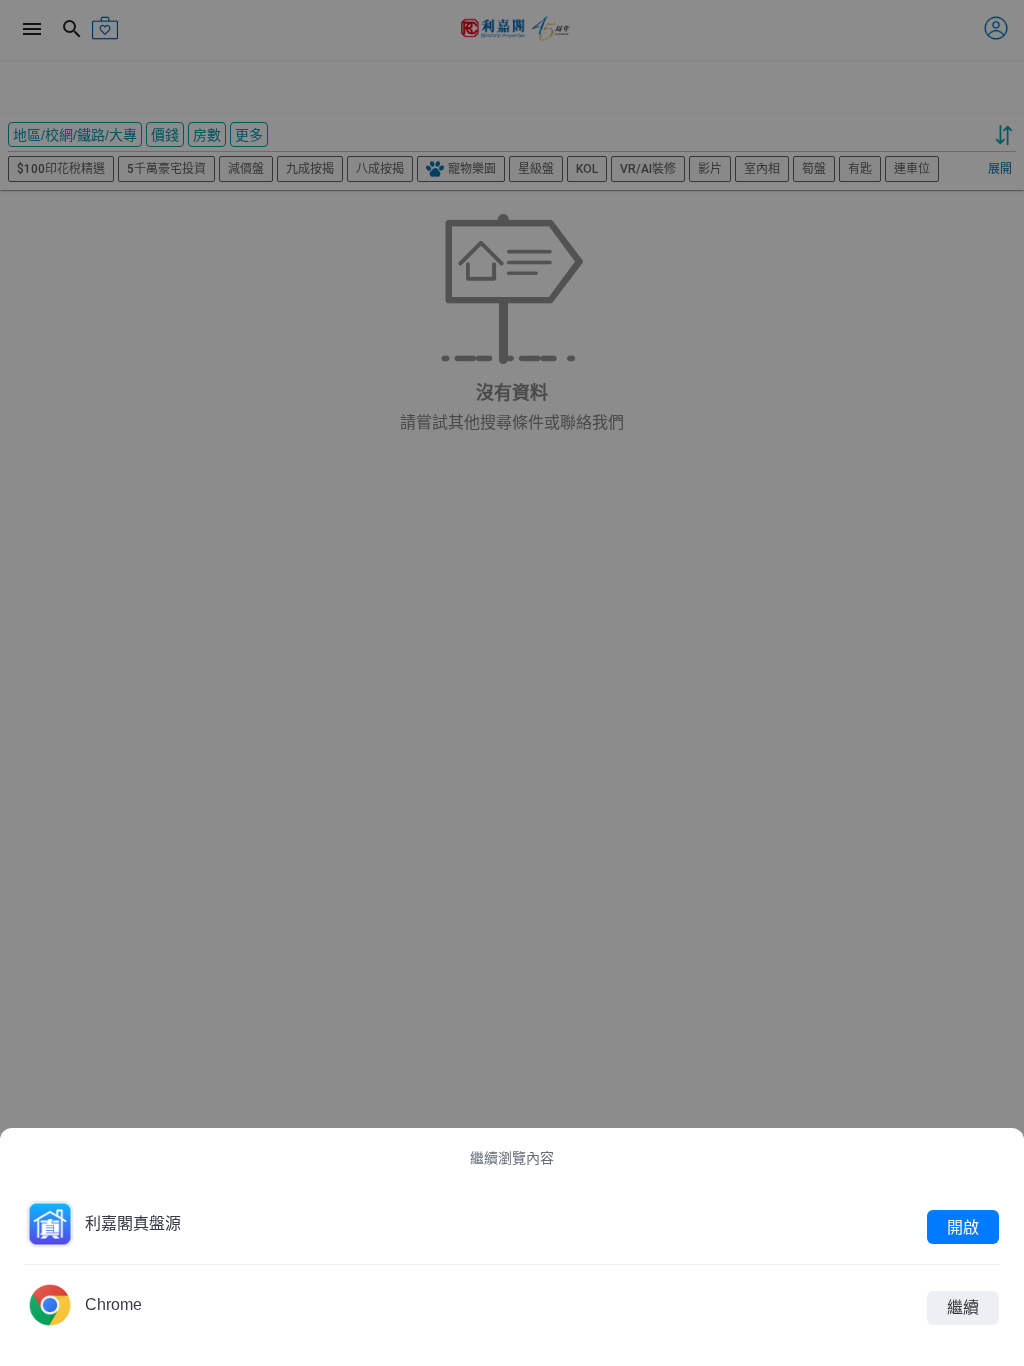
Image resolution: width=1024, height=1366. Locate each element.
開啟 (963, 1226)
